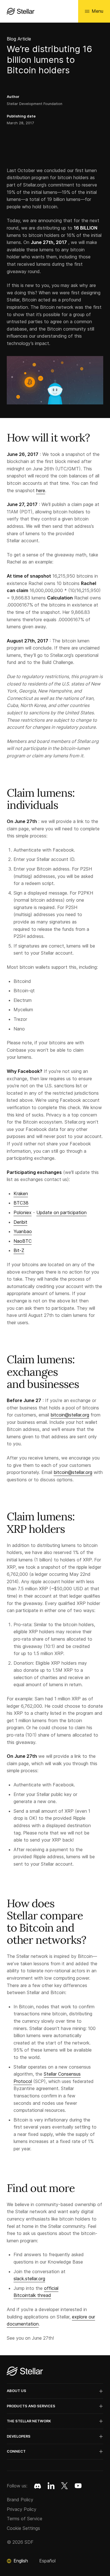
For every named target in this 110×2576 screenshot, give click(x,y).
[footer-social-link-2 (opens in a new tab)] (65, 2486)
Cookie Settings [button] (23, 2528)
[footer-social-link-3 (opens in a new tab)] (78, 2486)
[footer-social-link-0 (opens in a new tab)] (38, 2486)
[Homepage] (25, 2372)
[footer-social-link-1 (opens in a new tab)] (51, 2486)
